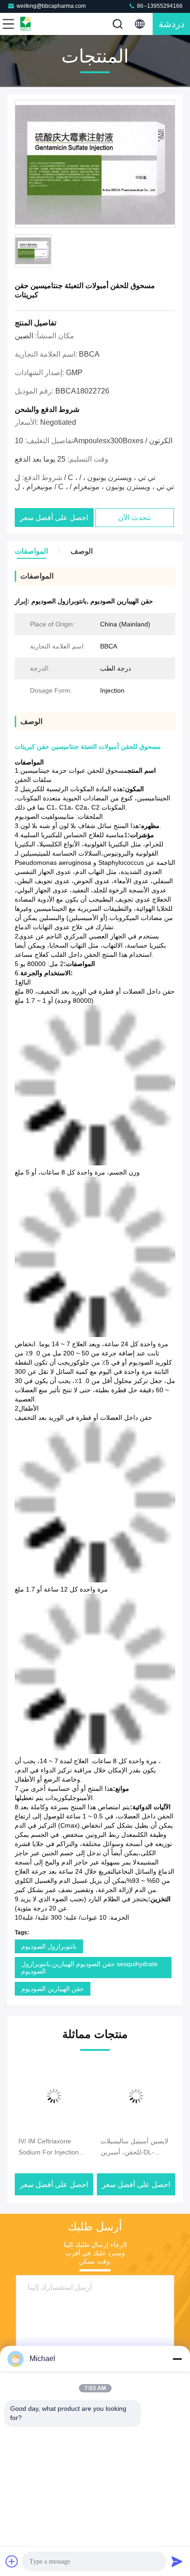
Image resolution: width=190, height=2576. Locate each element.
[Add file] (12, 2561)
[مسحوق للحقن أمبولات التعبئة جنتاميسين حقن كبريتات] (95, 164)
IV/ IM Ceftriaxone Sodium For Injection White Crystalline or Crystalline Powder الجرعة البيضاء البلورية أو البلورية (52, 2148)
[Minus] (177, 2359)
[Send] (177, 2561)
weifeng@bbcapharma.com (51, 6)
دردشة (172, 24)
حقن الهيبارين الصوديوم (53, 1989)
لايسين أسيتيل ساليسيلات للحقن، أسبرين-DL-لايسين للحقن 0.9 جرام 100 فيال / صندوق (134, 2148)
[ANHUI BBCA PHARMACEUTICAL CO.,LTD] (39, 24)
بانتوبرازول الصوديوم (49, 1946)
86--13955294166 (159, 6)
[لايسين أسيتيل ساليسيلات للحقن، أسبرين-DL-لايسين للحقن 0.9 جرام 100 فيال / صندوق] (136, 2096)
